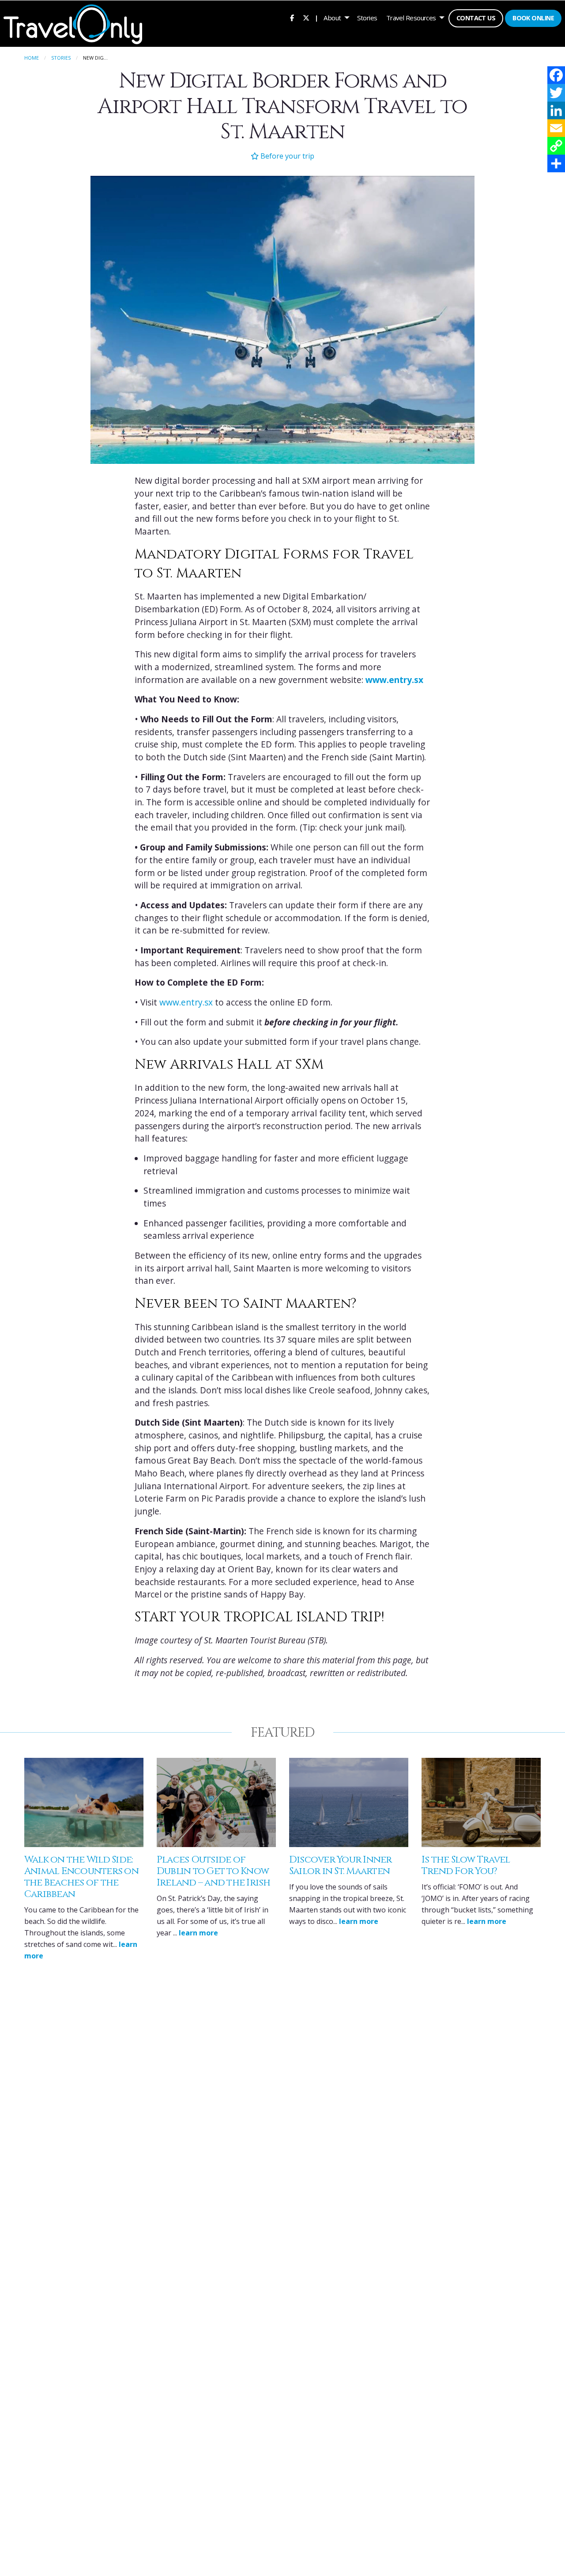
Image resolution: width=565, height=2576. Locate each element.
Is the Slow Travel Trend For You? (466, 1865)
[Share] (556, 163)
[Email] (556, 128)
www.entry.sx (186, 1002)
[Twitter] (556, 93)
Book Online (533, 18)
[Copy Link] (556, 146)
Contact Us (476, 18)
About (332, 18)
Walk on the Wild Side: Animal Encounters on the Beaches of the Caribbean (81, 1877)
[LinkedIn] (556, 110)
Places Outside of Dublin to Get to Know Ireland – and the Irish (214, 1871)
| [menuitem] (316, 18)
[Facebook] (556, 75)
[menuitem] (292, 18)
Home (32, 58)
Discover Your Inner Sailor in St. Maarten (341, 1865)
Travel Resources (411, 18)
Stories (367, 18)
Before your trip (286, 156)
